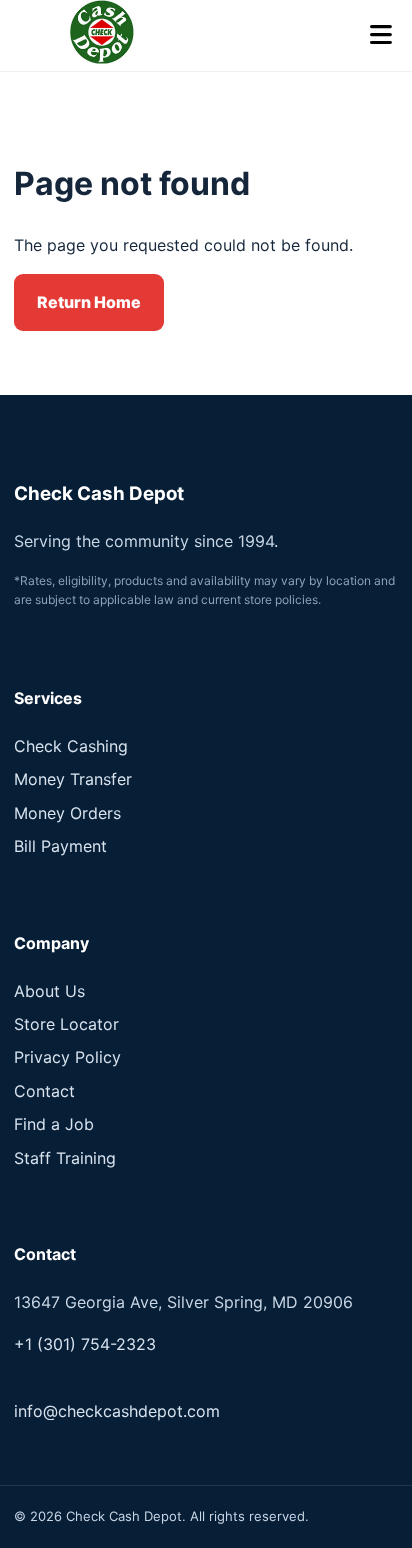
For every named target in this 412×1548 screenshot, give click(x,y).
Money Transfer (73, 779)
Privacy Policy (67, 1057)
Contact (44, 1091)
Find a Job (54, 1124)
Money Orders (67, 813)
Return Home (89, 302)
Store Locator (66, 1024)
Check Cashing (71, 746)
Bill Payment (60, 846)
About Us (49, 991)
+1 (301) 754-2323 (85, 1344)
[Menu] (381, 35)
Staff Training (65, 1158)
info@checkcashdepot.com (117, 1411)
